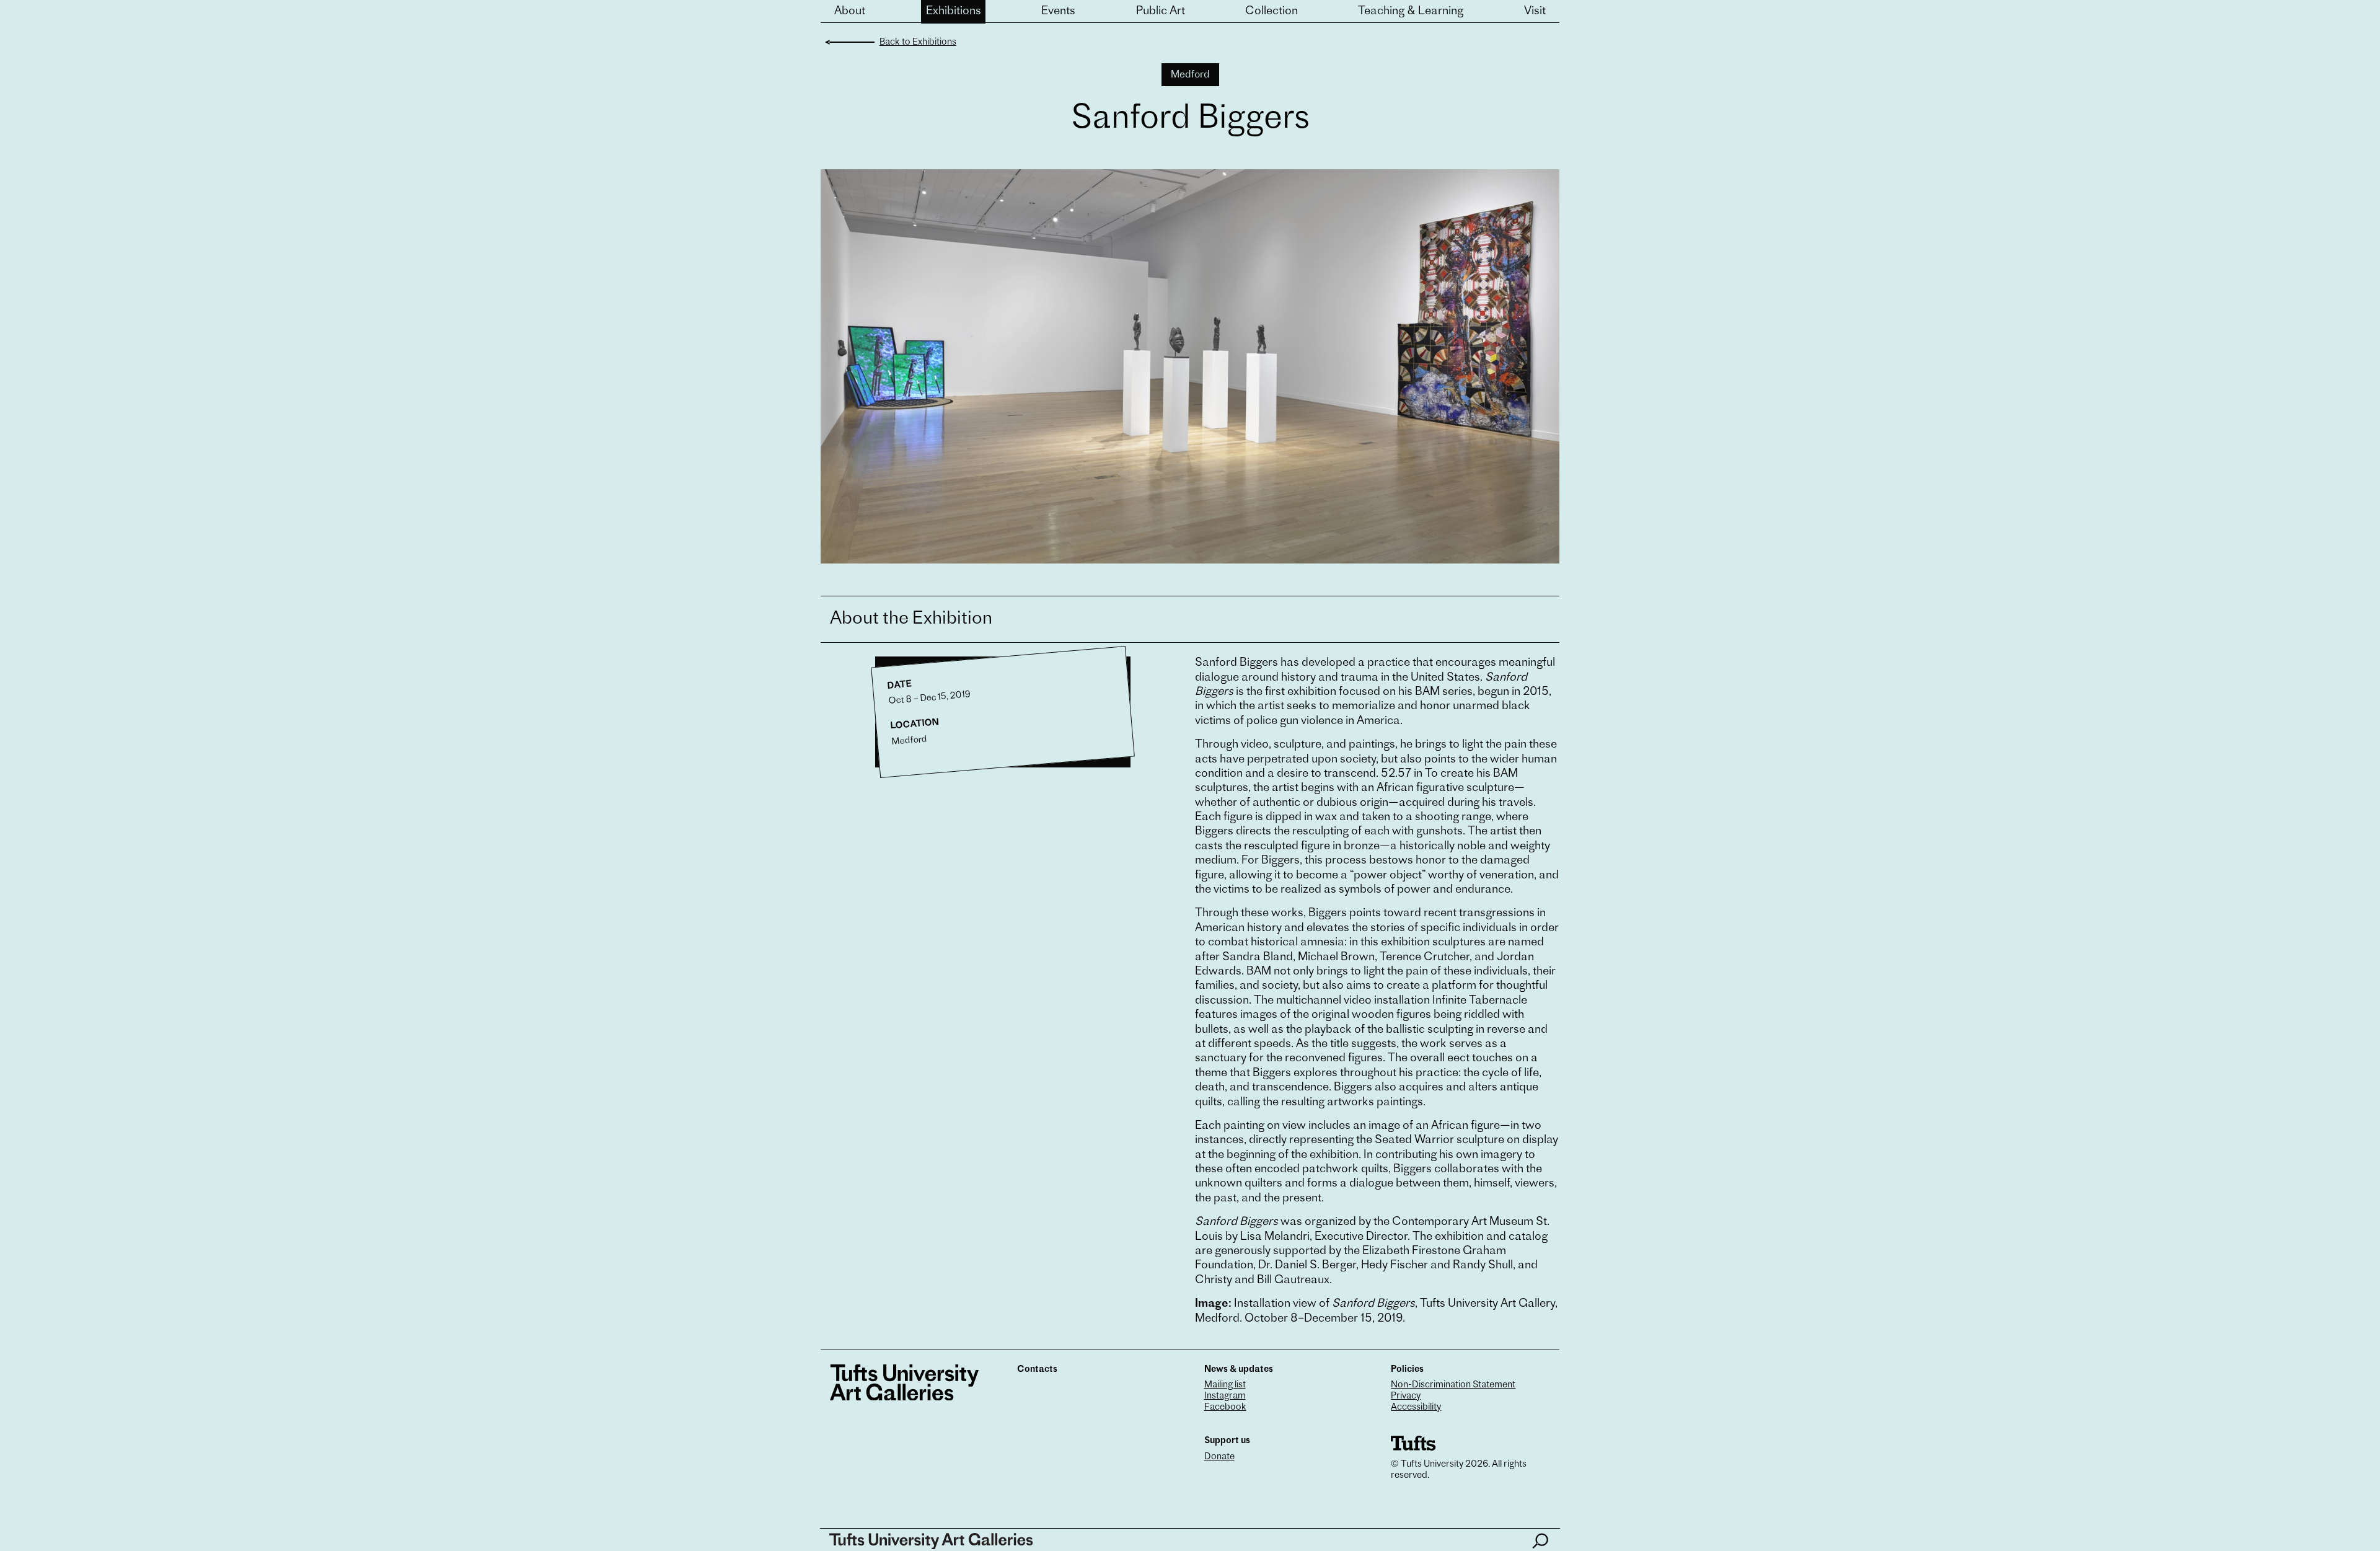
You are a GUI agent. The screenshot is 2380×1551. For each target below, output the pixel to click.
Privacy (1406, 1396)
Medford (1190, 75)
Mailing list (1225, 1385)
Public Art (1161, 12)
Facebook (1225, 1407)
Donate (1219, 1457)
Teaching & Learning (1411, 12)
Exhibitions (954, 12)
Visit (1535, 12)
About (850, 12)
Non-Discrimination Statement (1453, 1385)
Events (1058, 12)
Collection (1272, 12)
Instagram (1225, 1396)
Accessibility (1416, 1407)
